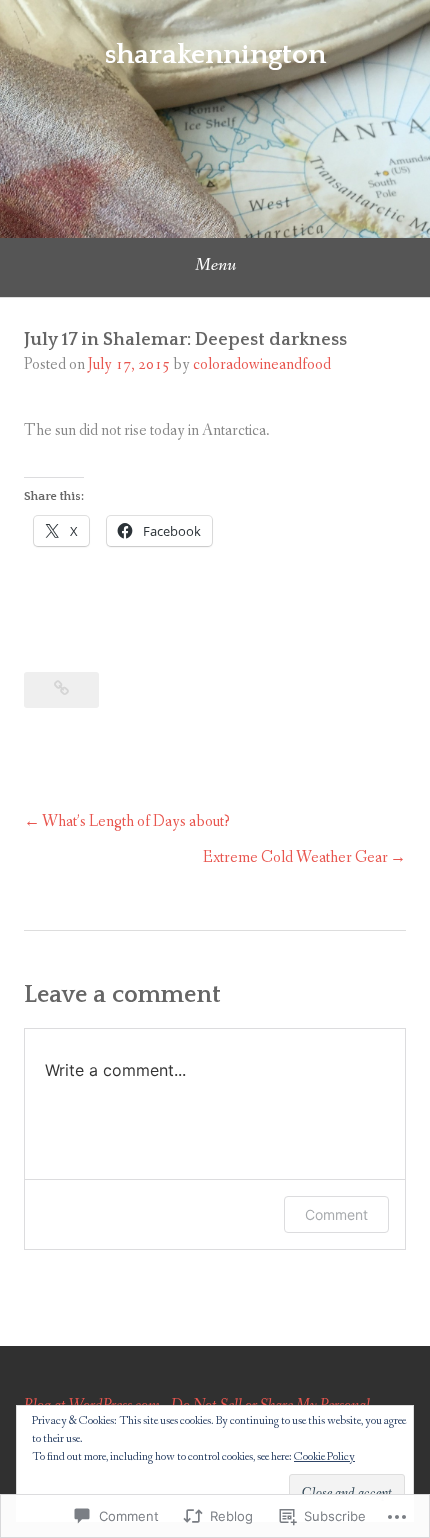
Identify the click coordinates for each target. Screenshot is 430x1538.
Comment (336, 1214)
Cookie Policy (324, 1457)
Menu (215, 265)
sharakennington (215, 54)
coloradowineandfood (262, 364)
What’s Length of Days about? (136, 821)
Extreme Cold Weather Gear (295, 857)
